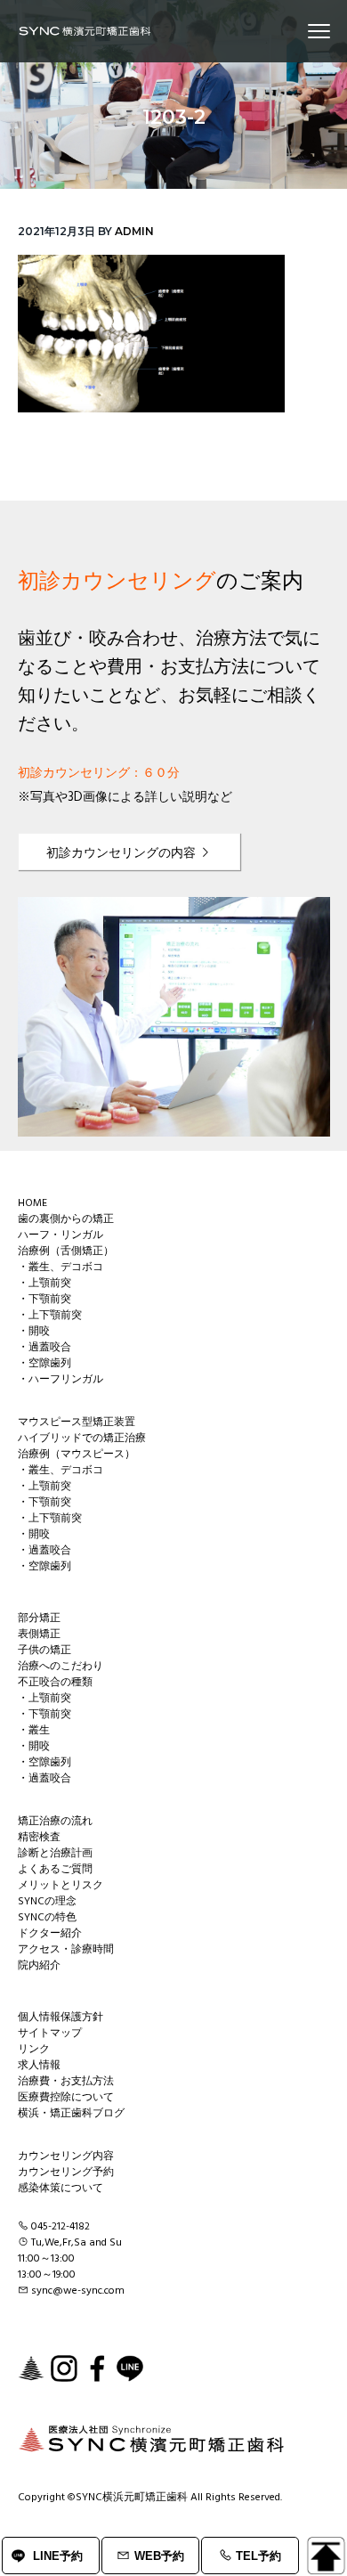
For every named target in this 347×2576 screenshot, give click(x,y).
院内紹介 (39, 1966)
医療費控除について (66, 2098)
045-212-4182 (61, 2227)
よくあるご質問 (55, 1870)
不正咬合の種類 (55, 1683)
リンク (34, 2050)
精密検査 (39, 1838)
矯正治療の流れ (55, 1822)
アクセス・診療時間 (66, 1950)
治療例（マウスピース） (77, 1455)
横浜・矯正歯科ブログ (71, 2114)
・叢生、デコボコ (61, 1268)
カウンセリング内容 (66, 2156)
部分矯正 (39, 1618)
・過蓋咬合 (44, 1348)
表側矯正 (39, 1634)
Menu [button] (298, 31)
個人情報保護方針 (61, 2018)
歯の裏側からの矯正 (66, 1219)
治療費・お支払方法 (66, 2082)
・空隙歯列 (44, 1364)
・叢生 (34, 1731)
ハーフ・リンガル (61, 1235)
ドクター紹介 (50, 1934)
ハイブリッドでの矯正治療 (82, 1439)
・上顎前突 (44, 1284)
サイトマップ (50, 2034)
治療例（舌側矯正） (66, 1251)
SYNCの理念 (47, 1902)
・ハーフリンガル (61, 1380)
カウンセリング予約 (66, 2172)
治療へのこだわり (61, 1667)
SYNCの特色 (47, 1918)
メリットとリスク (61, 1886)
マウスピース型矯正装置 (77, 1423)
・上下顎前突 (50, 1316)
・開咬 (34, 1332)
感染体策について (61, 2189)
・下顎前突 (44, 1300)
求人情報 (39, 2066)
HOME (32, 1203)
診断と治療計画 (55, 1854)
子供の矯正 (44, 1651)
